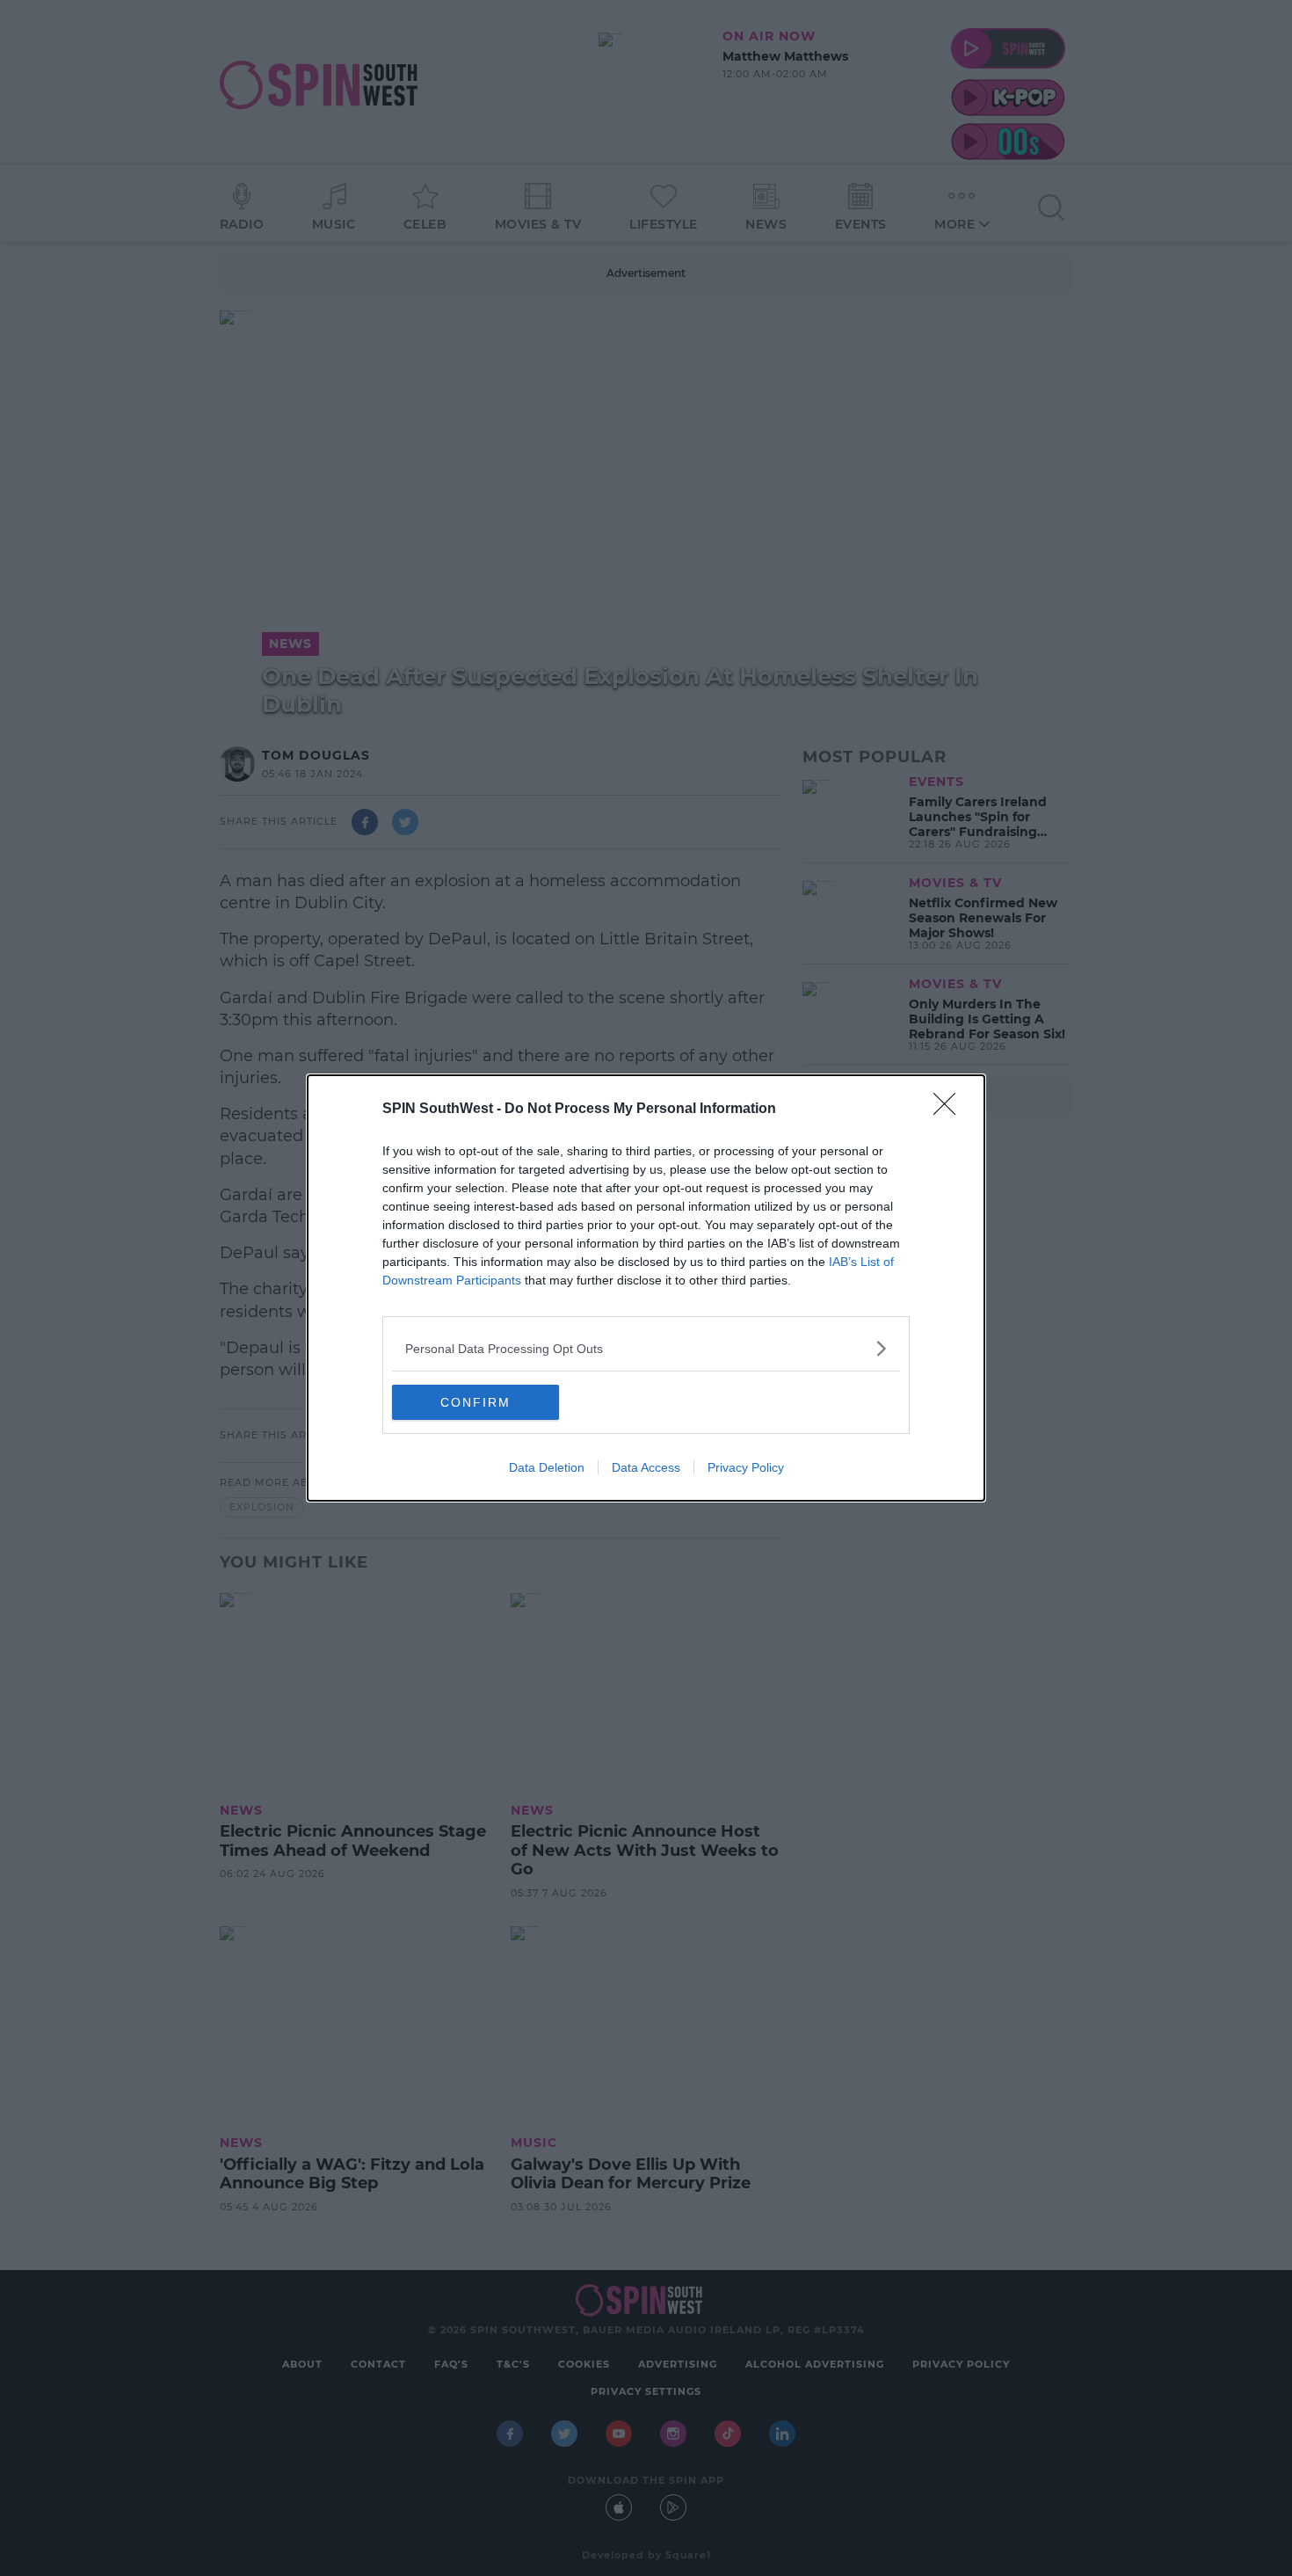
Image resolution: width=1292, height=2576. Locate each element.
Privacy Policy (746, 1467)
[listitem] (646, 1348)
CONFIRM (475, 1402)
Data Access (646, 1467)
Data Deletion (547, 1467)
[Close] (950, 1110)
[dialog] (646, 1288)
